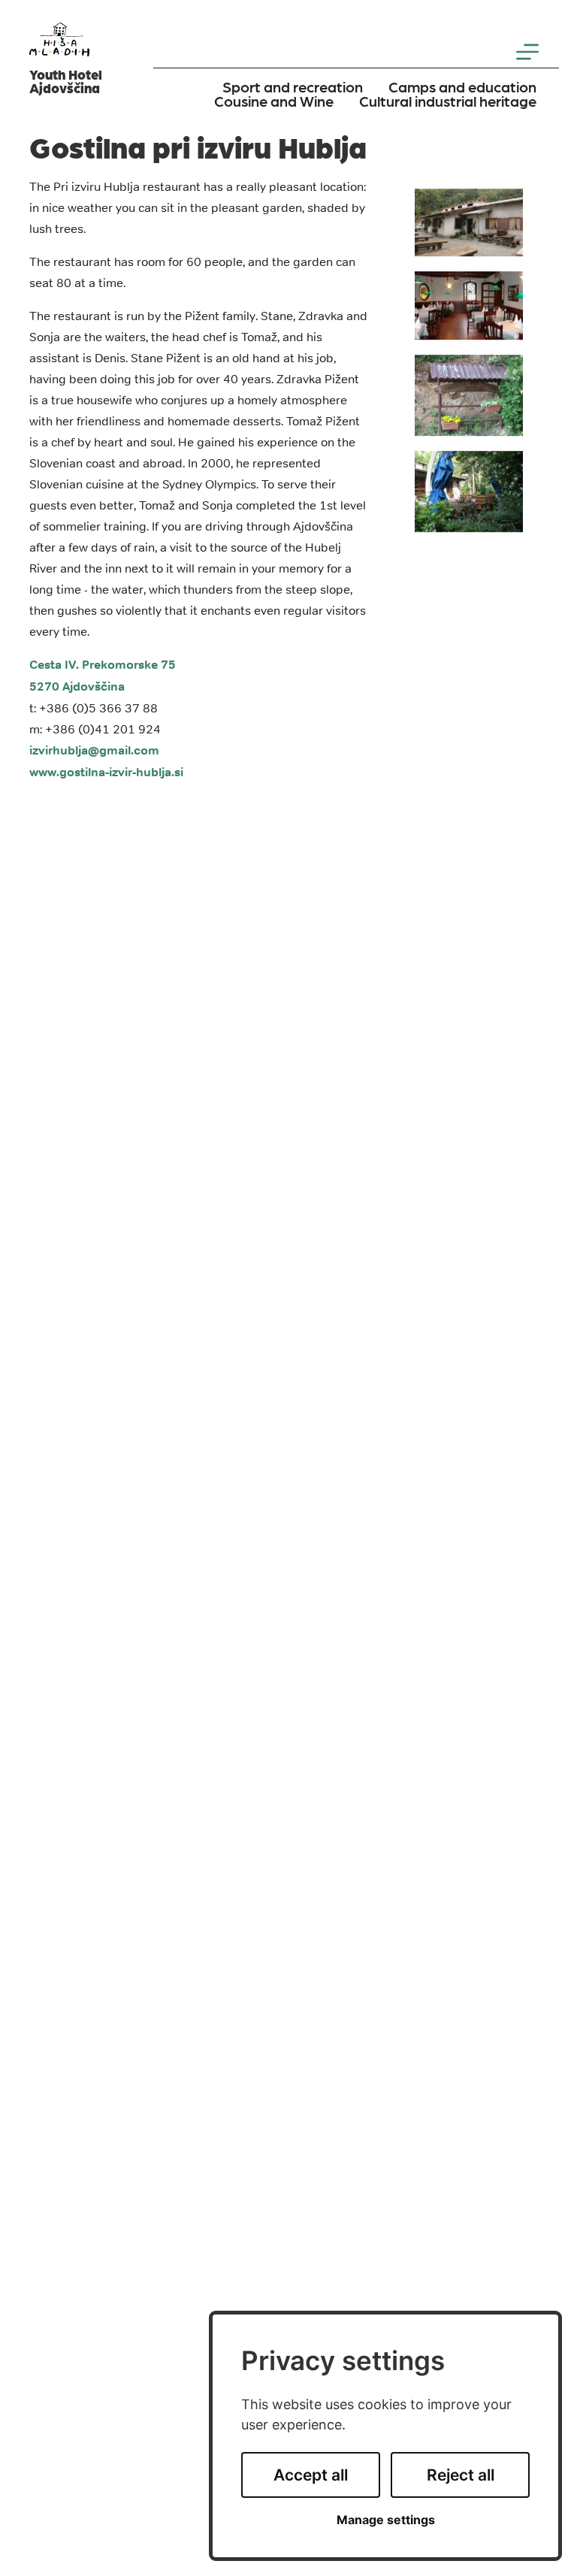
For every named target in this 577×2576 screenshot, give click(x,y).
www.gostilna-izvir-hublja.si (106, 772)
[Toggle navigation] (527, 52)
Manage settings (386, 2520)
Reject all (461, 2475)
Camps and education (462, 86)
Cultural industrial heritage (448, 101)
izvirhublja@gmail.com (94, 750)
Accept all (311, 2475)
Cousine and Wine (274, 101)
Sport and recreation (293, 86)
